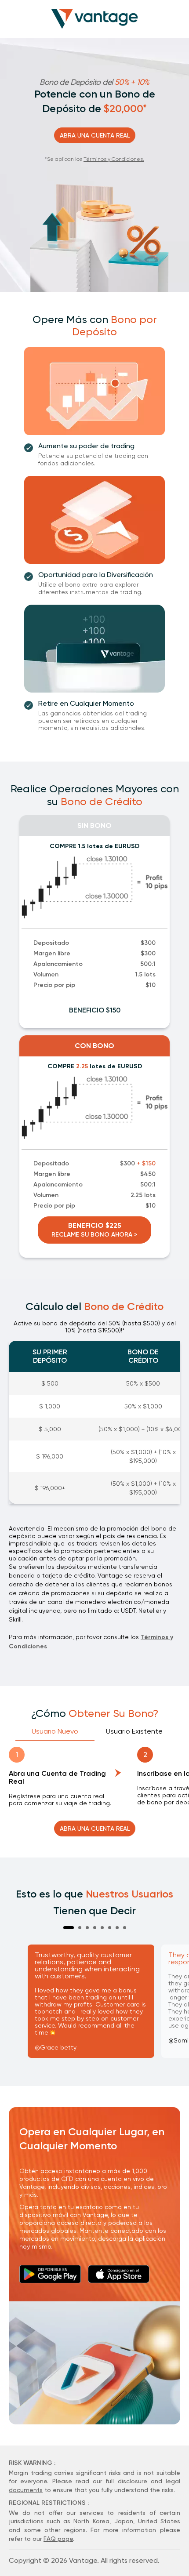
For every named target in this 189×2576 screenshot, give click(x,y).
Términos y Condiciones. (114, 159)
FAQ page (58, 2539)
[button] (69, 1928)
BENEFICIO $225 (94, 1230)
